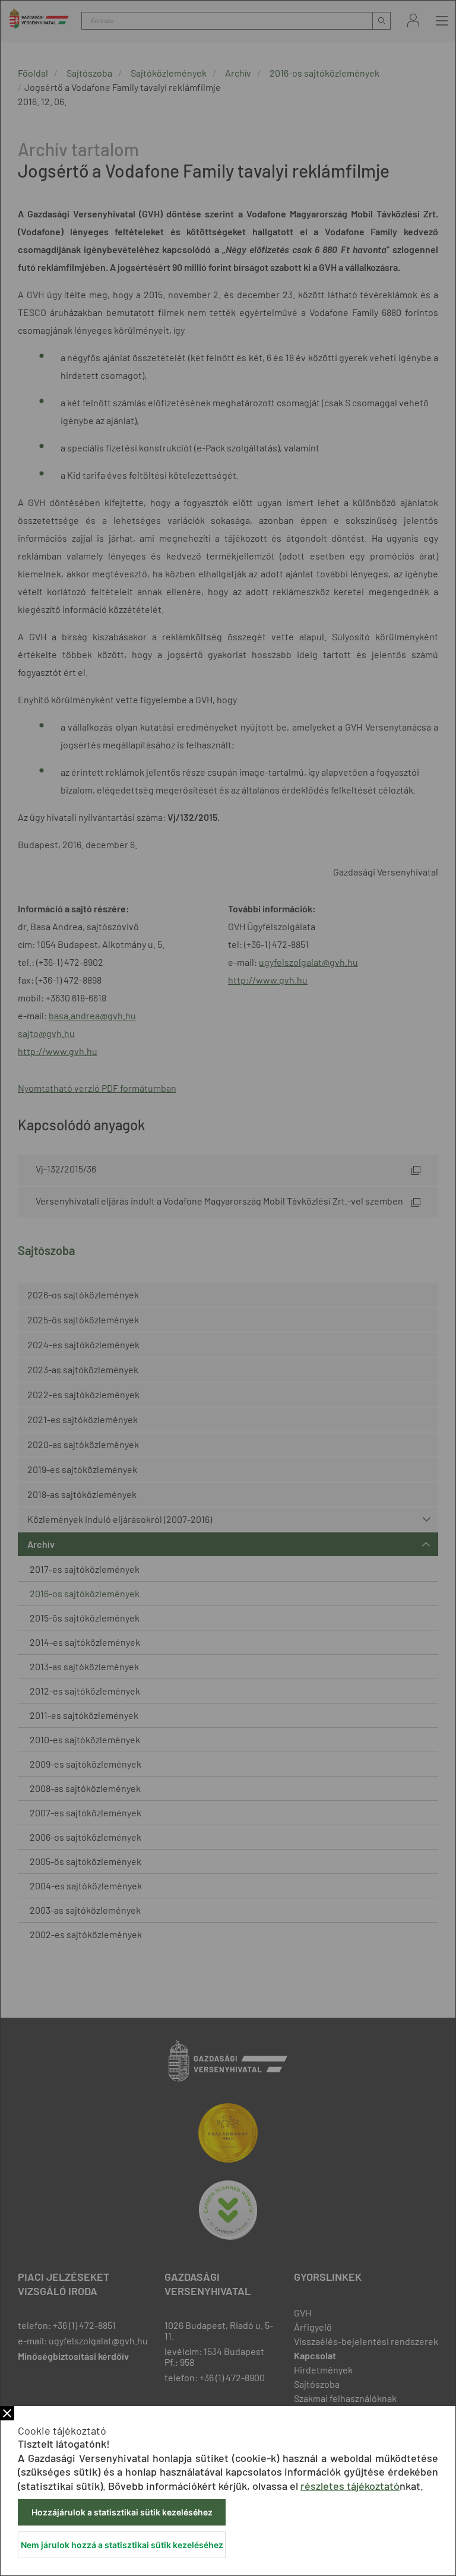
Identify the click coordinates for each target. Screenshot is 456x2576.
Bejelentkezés (413, 20)
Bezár (7, 2413)
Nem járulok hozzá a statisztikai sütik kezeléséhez (122, 2545)
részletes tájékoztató (350, 2486)
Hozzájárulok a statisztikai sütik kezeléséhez (122, 2512)
